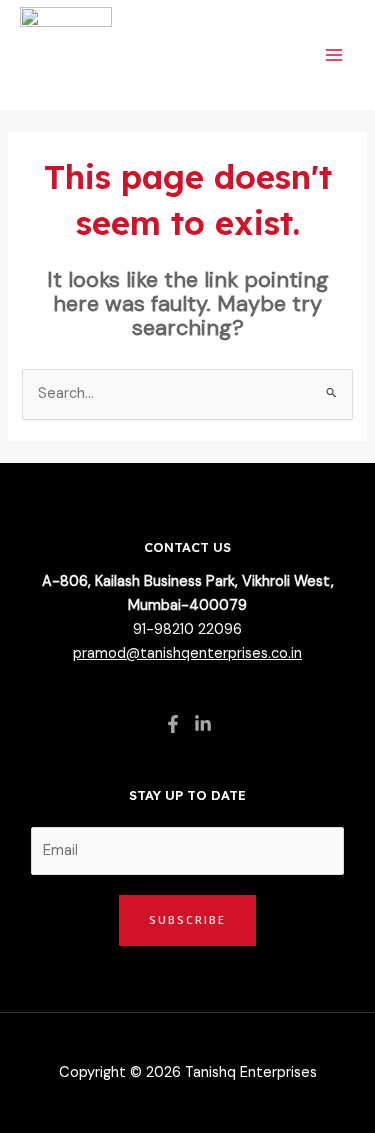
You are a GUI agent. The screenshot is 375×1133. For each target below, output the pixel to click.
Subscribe (187, 919)
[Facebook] (173, 724)
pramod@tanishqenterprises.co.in (187, 653)
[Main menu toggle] (334, 55)
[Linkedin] (203, 724)
